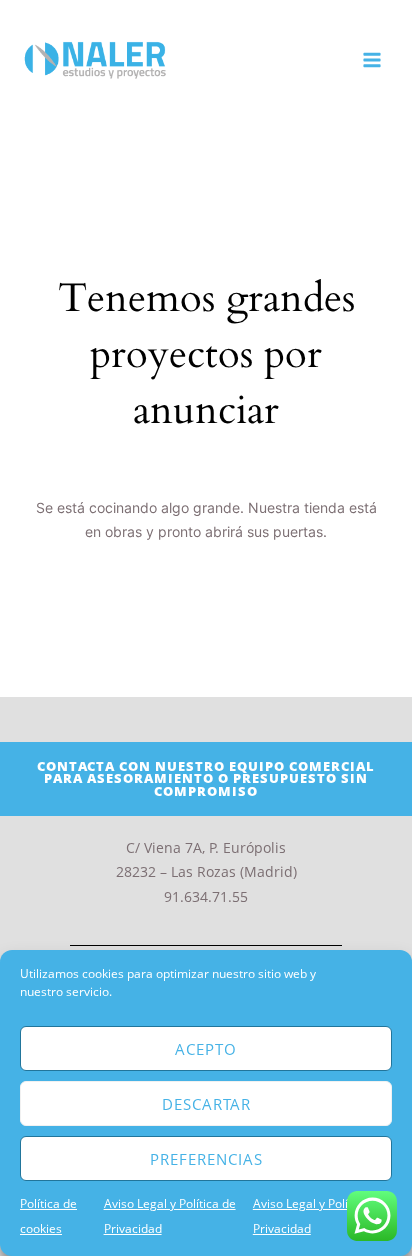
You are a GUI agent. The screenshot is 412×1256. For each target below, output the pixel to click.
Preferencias (206, 1159)
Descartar (206, 1104)
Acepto (206, 1049)
